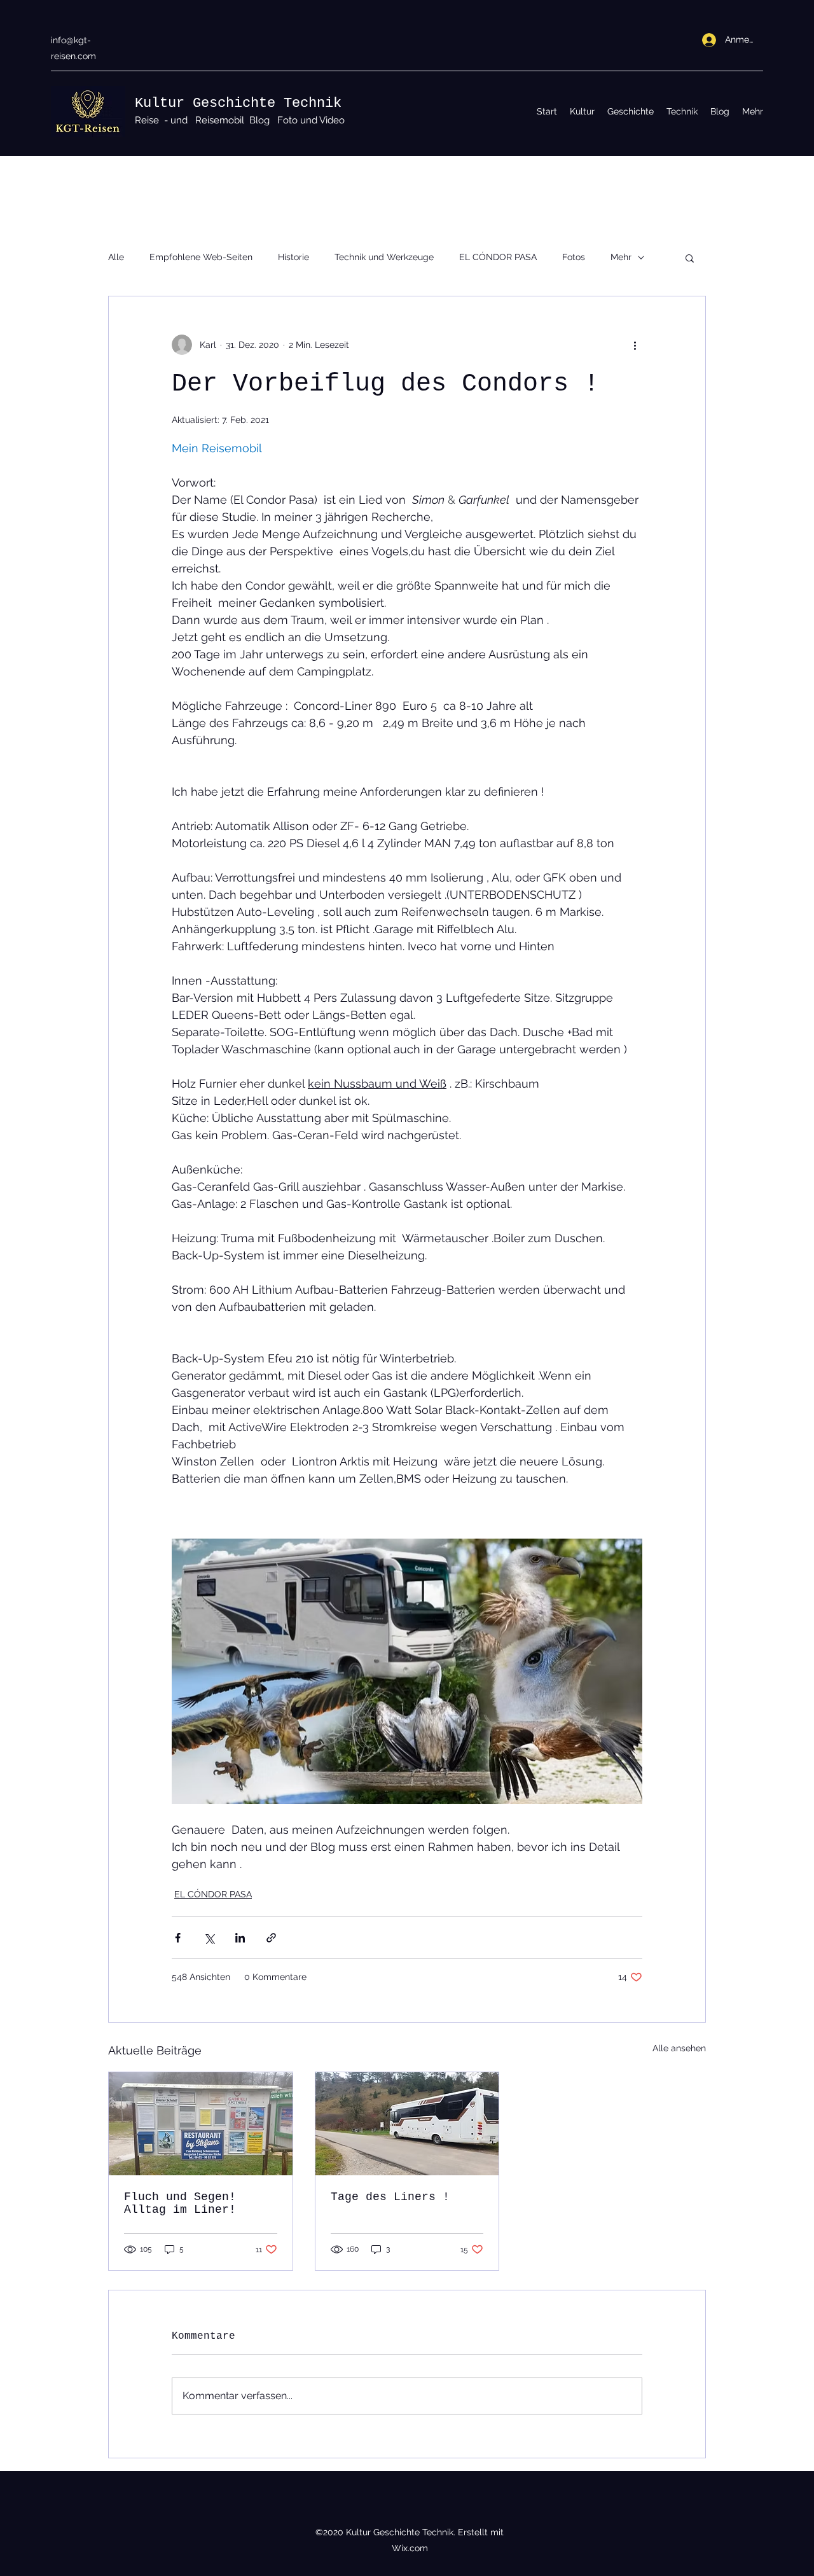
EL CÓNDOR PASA (498, 257)
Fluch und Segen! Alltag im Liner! (180, 2203)
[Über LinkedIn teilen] (240, 1938)
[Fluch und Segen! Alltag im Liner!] (201, 2124)
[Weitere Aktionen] (635, 345)
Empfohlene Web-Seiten (201, 257)
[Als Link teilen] (271, 1938)
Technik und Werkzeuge (384, 257)
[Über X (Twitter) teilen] (209, 1938)
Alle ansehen (679, 2048)
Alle (116, 257)
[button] (690, 258)
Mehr (621, 257)
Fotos (574, 257)
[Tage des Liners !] (407, 2124)
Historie (293, 257)
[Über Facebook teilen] (178, 1938)
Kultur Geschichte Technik (238, 103)
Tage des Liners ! (390, 2197)
